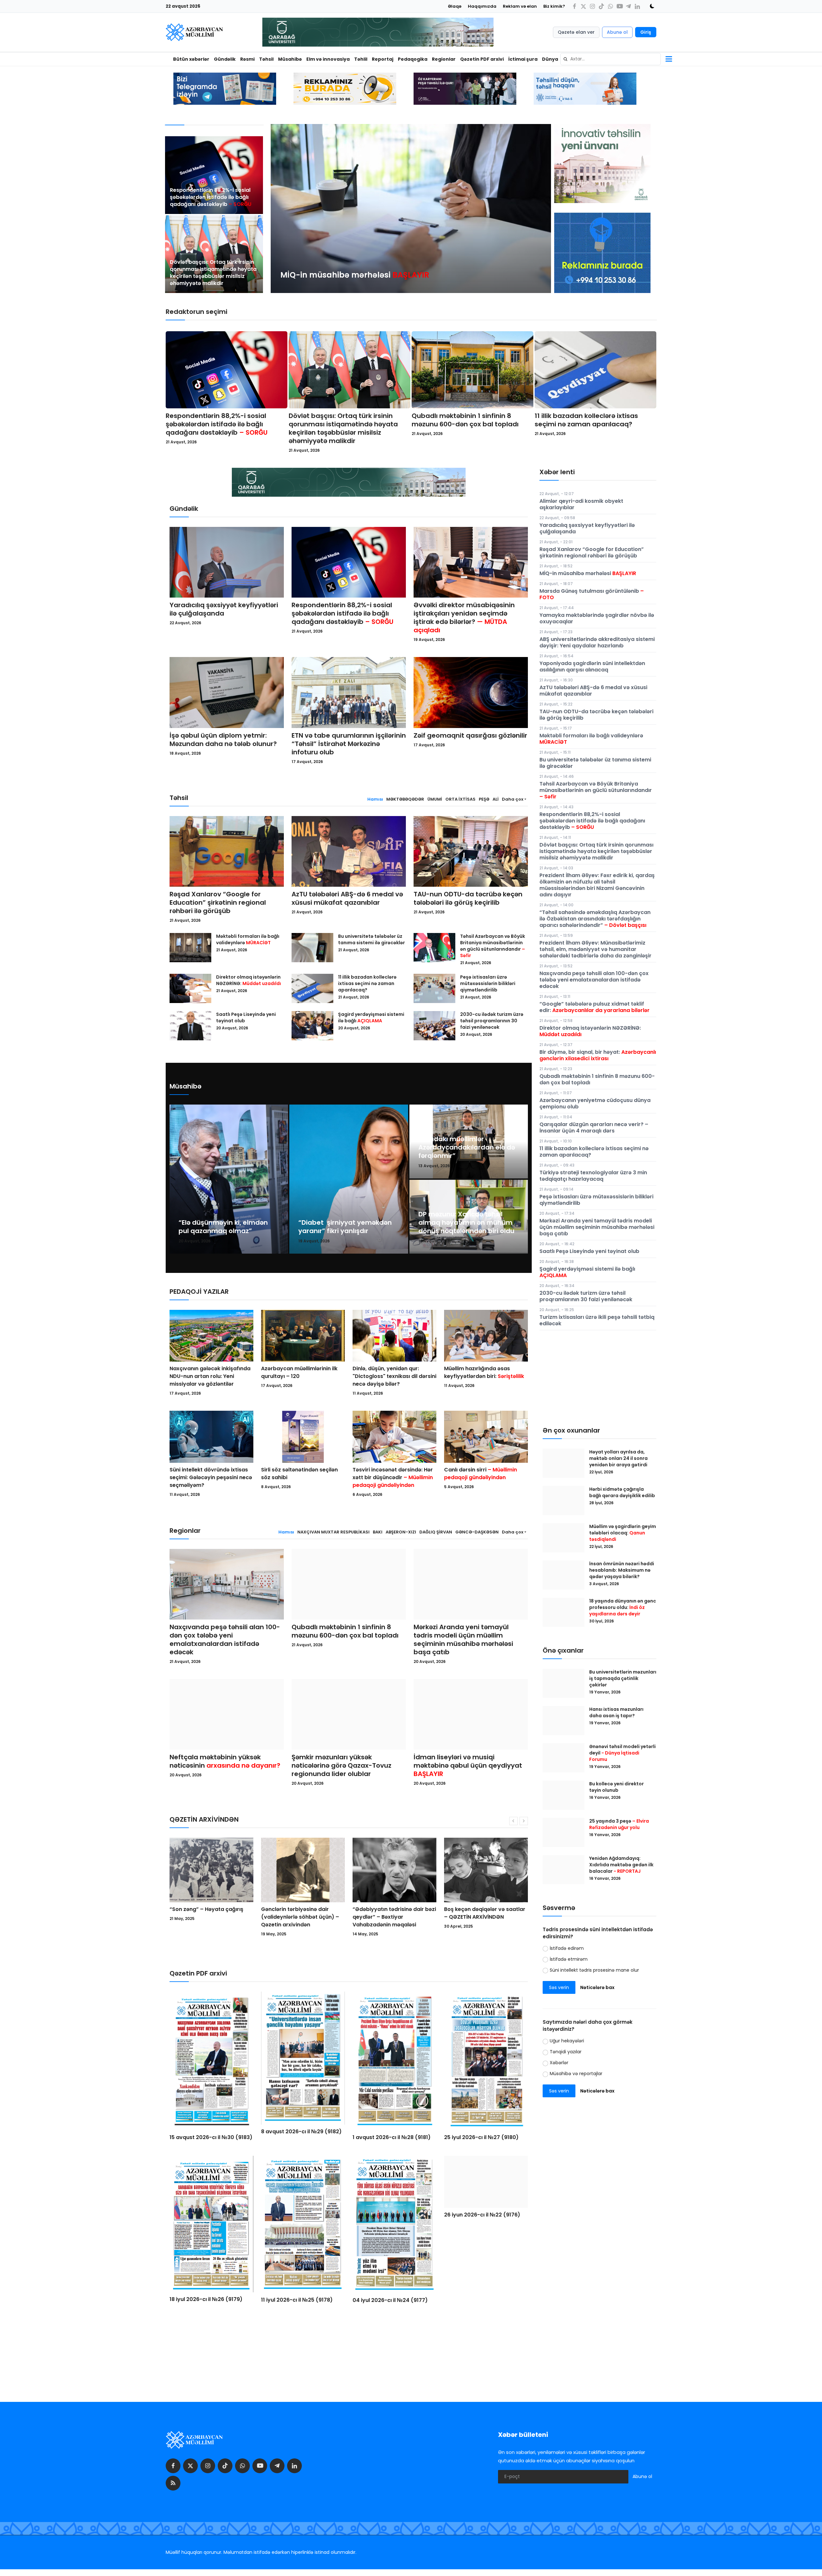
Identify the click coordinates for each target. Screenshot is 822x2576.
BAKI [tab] (378, 1532)
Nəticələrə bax (597, 1987)
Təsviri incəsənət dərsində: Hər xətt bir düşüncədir (393, 1477)
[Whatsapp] (610, 6)
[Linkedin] (637, 6)
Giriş (646, 32)
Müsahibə (290, 59)
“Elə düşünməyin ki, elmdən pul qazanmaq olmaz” (223, 1227)
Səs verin (559, 1987)
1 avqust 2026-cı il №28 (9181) (392, 2137)
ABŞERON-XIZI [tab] (401, 1532)
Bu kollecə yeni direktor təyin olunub (616, 1787)
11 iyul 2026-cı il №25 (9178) (297, 2300)
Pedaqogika (413, 59)
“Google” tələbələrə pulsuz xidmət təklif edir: (595, 1007)
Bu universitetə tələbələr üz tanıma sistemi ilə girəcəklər (372, 939)
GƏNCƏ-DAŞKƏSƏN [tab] (477, 1532)
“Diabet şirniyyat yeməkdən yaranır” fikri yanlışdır (345, 1227)
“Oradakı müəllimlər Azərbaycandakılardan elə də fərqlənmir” (467, 1147)
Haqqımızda (482, 6)
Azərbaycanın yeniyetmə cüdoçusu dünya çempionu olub (595, 1103)
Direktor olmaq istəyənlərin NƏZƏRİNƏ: (249, 980)
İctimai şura (523, 59)
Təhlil (361, 59)
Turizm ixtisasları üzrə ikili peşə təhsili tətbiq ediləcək (597, 1320)
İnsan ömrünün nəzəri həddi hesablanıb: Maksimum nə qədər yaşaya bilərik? (622, 1570)
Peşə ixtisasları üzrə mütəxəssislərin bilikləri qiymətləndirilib (488, 983)
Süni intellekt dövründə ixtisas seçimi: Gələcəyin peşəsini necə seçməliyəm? (211, 1477)
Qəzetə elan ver (576, 32)
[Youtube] (619, 6)
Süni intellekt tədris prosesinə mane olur (594, 1970)
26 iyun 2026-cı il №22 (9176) (482, 2301)
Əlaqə (455, 6)
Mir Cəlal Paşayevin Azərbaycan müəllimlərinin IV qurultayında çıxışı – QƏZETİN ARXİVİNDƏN (391, 1921)
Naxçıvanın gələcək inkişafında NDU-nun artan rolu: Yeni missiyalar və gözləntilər (210, 1376)
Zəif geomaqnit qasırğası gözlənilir (470, 735)
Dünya (550, 59)
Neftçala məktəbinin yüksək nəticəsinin (225, 1761)
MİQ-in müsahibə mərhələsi (588, 573)
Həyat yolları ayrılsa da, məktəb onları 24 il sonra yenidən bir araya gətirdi (619, 1458)
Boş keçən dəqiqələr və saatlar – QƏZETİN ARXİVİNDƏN (302, 1913)
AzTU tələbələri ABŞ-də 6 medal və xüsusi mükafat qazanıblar (347, 898)
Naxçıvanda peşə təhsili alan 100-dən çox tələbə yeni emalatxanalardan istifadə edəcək (225, 1639)
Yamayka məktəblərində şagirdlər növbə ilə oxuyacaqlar (597, 618)
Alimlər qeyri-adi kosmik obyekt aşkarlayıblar (581, 504)
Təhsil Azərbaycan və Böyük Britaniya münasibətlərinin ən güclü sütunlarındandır (493, 946)
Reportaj (383, 59)
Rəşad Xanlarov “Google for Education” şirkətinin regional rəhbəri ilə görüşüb (218, 902)
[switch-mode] (650, 6)
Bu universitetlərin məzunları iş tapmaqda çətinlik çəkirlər (623, 1678)
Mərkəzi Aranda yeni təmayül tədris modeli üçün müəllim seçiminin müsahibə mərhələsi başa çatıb (463, 1639)
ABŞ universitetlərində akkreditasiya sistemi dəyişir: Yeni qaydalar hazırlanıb (597, 642)
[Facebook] (574, 6)
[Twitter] (583, 6)
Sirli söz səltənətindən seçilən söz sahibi (299, 1474)
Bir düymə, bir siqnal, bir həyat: (598, 1055)
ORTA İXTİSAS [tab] (460, 799)
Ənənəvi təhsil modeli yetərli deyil (622, 1753)
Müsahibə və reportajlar (576, 2074)
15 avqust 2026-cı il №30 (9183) (211, 2137)
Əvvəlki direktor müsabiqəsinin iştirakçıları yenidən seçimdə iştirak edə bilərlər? (464, 617)
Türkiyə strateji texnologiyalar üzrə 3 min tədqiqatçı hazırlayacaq (593, 1176)
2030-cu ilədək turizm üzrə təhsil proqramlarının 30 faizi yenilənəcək (492, 1021)
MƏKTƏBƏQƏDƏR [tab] (405, 799)
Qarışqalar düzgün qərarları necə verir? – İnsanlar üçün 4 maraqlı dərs (594, 1128)
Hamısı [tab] (375, 799)
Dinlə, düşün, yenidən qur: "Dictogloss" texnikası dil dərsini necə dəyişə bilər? (394, 1376)
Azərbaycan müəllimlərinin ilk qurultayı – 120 (299, 1372)
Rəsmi (247, 59)
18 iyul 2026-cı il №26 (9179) (206, 2299)
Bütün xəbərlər (191, 59)
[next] (540, 209)
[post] (214, 175)
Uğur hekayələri (567, 2041)
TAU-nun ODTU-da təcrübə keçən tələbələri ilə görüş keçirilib (468, 898)
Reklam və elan (520, 6)
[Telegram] (628, 6)
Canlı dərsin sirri (481, 1474)
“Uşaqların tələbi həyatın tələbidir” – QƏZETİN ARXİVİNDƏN (477, 1917)
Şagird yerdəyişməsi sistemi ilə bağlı (371, 1017)
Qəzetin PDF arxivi (482, 59)
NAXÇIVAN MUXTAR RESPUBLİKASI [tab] (333, 1532)
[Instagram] (592, 6)
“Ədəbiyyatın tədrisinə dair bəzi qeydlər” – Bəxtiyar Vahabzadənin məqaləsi (211, 1917)
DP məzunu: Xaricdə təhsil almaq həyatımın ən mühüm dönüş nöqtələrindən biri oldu (466, 1222)
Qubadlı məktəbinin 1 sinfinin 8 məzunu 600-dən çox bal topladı (465, 420)
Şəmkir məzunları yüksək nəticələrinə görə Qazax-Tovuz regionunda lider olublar (341, 1765)
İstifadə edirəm (567, 1948)
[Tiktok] (601, 6)
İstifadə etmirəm (569, 1959)
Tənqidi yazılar (566, 2052)
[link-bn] (602, 253)
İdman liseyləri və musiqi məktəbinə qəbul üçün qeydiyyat (468, 1765)
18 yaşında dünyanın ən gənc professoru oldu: (623, 1607)
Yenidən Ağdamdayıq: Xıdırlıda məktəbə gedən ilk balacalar (621, 1865)
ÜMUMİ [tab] (435, 799)
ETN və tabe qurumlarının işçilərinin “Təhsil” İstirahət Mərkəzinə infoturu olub (349, 744)
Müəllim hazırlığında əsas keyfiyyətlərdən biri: (484, 1372)
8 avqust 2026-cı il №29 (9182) (301, 2132)
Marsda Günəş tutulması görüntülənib (592, 594)
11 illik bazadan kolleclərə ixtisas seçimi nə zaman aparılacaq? (586, 420)
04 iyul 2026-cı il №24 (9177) (390, 2300)
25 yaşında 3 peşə (619, 1824)
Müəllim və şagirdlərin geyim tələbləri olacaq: (623, 1533)
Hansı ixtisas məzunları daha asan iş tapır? (616, 1712)
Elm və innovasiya (328, 59)
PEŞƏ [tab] (484, 799)
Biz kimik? (554, 6)
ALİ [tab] (496, 799)
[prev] (281, 209)
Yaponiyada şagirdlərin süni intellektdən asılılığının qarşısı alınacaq (592, 666)
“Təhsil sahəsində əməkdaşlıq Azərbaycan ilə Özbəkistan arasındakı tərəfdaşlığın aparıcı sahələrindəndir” (595, 919)
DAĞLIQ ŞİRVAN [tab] (436, 1532)
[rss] (173, 2484)
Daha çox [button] (513, 799)
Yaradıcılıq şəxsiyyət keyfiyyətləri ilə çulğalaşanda (224, 609)
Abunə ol (617, 32)
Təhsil (266, 59)
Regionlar (444, 59)
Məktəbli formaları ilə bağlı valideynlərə (248, 939)
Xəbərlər (559, 2063)
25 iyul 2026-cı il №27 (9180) (481, 2137)
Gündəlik (225, 59)
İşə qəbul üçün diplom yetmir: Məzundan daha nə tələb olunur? (223, 740)
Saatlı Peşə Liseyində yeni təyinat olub (246, 1017)
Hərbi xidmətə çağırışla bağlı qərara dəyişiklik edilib (622, 1492)
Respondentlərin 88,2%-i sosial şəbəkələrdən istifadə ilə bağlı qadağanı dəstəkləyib (211, 197)
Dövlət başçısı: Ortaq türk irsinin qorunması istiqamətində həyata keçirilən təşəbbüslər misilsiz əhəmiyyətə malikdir (213, 273)
